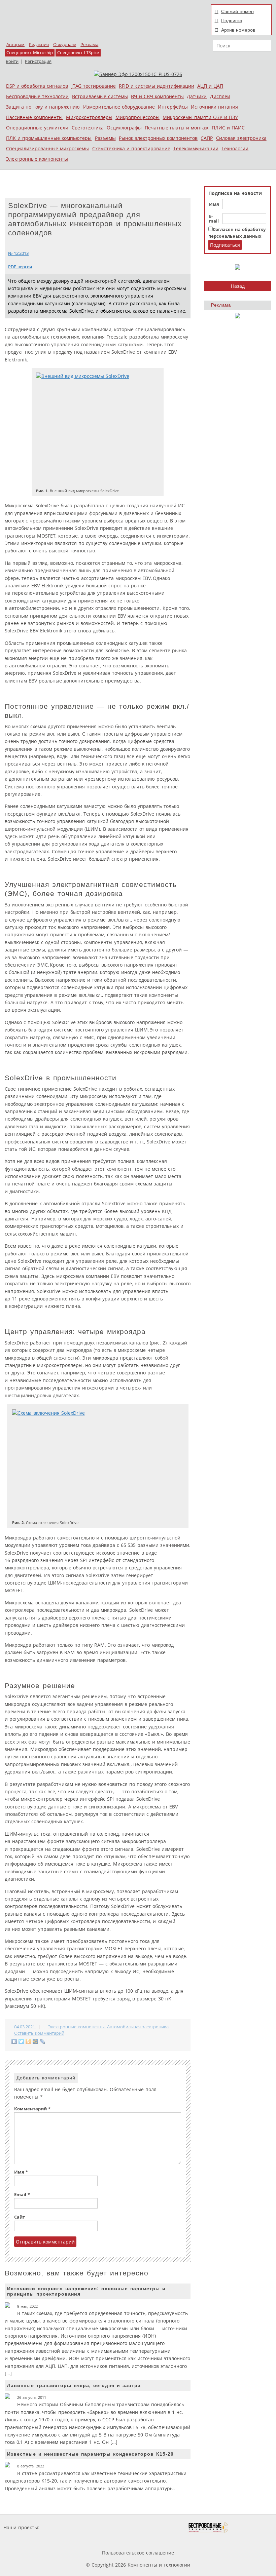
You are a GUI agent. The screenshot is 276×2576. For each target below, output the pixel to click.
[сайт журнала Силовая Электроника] (63, 2527)
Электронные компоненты (37, 159)
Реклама (89, 45)
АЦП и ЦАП (210, 86)
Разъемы (105, 138)
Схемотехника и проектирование (131, 148)
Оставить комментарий (39, 2033)
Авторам (15, 45)
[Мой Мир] (36, 2041)
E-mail (214, 219)
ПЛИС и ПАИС (228, 128)
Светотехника (88, 128)
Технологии (235, 148)
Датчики (197, 96)
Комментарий (32, 2109)
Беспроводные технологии (37, 96)
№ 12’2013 (18, 253)
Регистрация (38, 61)
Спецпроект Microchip (30, 53)
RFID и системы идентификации (157, 86)
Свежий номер (237, 11)
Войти (12, 61)
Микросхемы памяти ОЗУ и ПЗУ (200, 117)
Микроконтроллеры (89, 117)
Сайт (20, 2217)
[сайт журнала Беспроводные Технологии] (208, 2527)
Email (22, 2195)
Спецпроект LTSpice (78, 53)
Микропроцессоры (137, 117)
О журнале (65, 45)
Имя (214, 204)
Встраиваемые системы (100, 96)
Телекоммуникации (196, 148)
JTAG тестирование (94, 86)
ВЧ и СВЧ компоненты (157, 96)
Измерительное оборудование (119, 107)
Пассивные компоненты (34, 117)
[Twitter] (21, 2041)
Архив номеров (238, 30)
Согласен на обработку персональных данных (237, 233)
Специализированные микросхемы (47, 148)
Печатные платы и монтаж (177, 128)
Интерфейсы (173, 107)
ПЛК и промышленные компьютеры (49, 138)
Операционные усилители (37, 128)
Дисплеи (220, 96)
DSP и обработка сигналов (37, 86)
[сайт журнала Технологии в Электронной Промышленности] (106, 2527)
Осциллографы (124, 128)
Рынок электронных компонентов (158, 138)
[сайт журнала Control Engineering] (252, 2527)
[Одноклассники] (28, 2041)
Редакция (39, 45)
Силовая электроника (241, 138)
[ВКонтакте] (14, 2041)
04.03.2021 (25, 2027)
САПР (207, 138)
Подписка (232, 21)
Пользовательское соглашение (138, 2553)
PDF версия (20, 267)
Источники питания (214, 107)
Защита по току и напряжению (43, 107)
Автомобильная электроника (138, 2027)
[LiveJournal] (43, 2041)
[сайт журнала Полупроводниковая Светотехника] (155, 2527)
